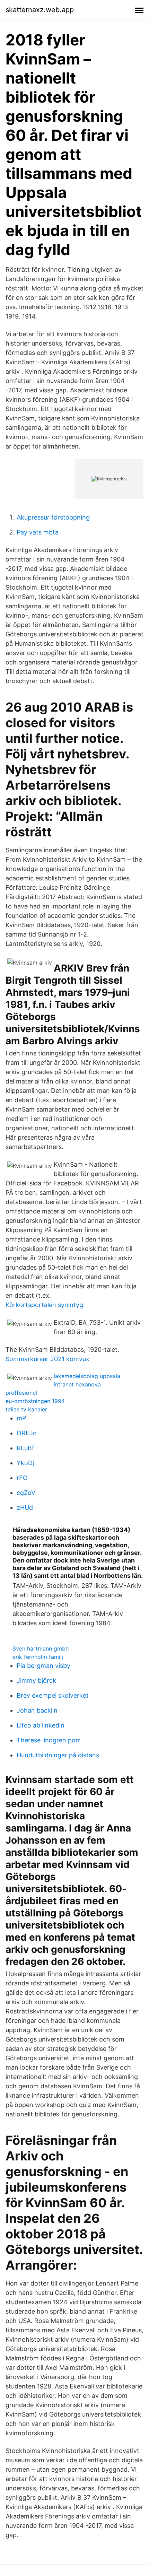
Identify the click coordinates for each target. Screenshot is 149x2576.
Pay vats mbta (38, 532)
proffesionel (21, 1393)
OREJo (27, 1433)
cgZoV (26, 1493)
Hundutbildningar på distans (58, 1755)
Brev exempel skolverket (53, 1695)
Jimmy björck (36, 1681)
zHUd (25, 1508)
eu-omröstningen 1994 (35, 1401)
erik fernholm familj (38, 1657)
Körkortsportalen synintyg (44, 1305)
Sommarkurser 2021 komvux (47, 1359)
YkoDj (25, 1463)
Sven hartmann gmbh (41, 1648)
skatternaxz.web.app (40, 10)
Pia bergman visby (43, 1666)
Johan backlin (37, 1710)
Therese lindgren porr (49, 1740)
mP (21, 1418)
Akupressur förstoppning (53, 517)
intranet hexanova (77, 1384)
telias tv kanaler (26, 1409)
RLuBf (25, 1448)
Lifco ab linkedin (41, 1725)
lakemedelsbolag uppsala (87, 1376)
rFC (22, 1478)
